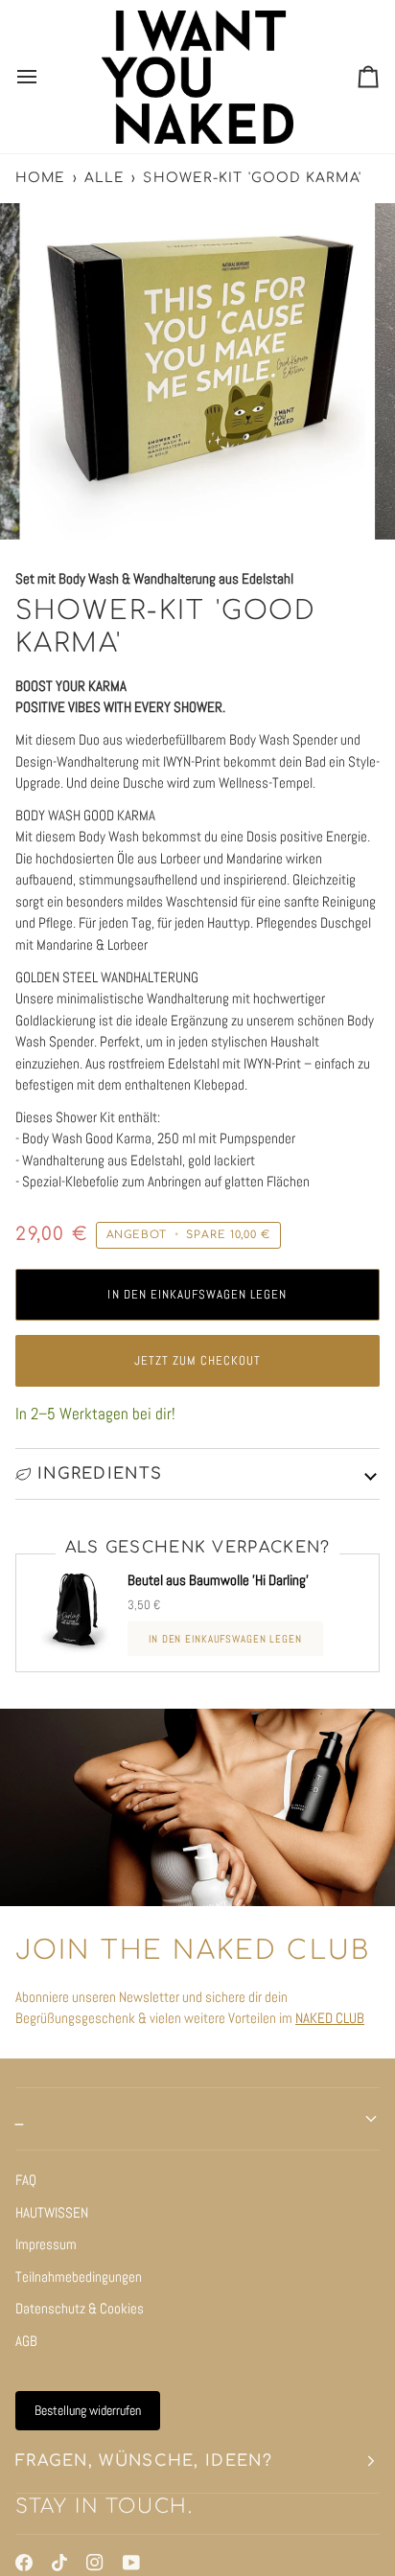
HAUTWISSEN (52, 2212)
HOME (40, 178)
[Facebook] (24, 2563)
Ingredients (100, 1474)
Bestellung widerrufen (88, 2410)
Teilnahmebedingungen (79, 2277)
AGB (26, 2341)
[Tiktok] (59, 2563)
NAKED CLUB (330, 2018)
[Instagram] (95, 2563)
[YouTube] (131, 2563)
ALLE (105, 178)
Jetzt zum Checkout (198, 1360)
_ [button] (20, 2119)
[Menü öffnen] (44, 77)
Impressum (46, 2244)
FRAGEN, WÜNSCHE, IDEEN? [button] (144, 2461)
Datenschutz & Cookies (80, 2308)
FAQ (26, 2180)
